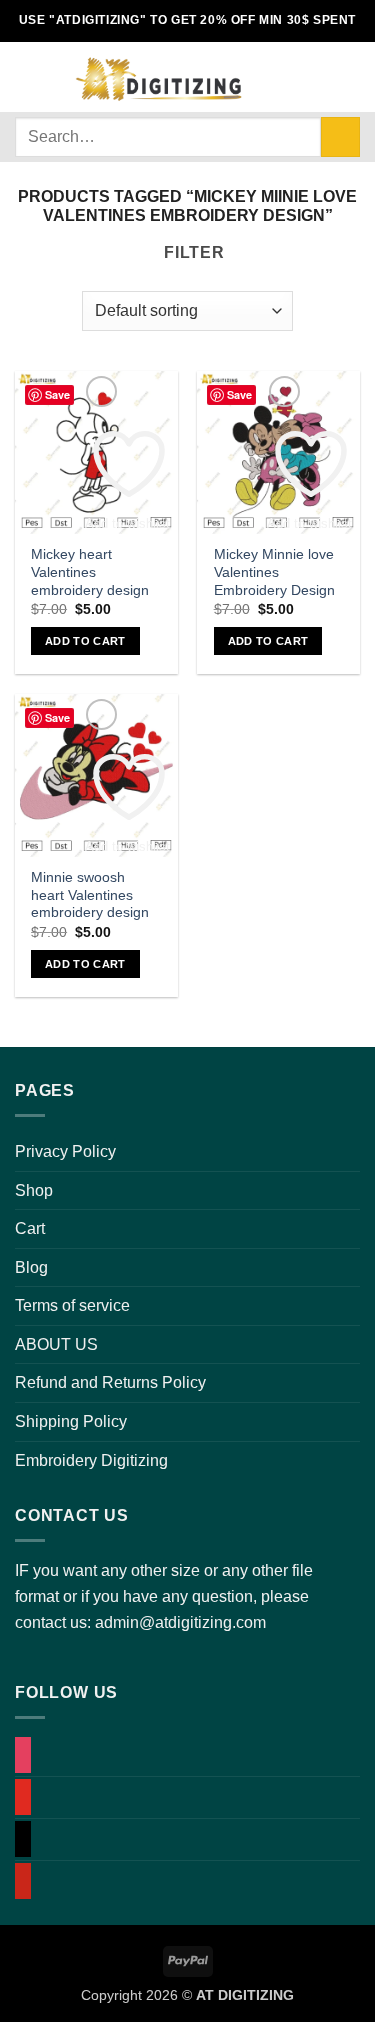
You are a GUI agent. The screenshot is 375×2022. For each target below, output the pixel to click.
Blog (31, 1267)
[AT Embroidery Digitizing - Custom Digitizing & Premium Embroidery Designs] (157, 77)
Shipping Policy (71, 1421)
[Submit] (340, 136)
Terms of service (72, 1305)
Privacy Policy (65, 1151)
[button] (27, 76)
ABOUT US (56, 1344)
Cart (30, 1228)
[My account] (282, 77)
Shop (34, 1190)
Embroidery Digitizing (91, 1460)
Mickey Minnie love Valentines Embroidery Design (274, 572)
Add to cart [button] (85, 641)
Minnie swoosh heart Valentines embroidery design (90, 895)
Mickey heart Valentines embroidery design (90, 572)
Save (57, 394)
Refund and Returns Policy (110, 1382)
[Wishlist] (316, 77)
